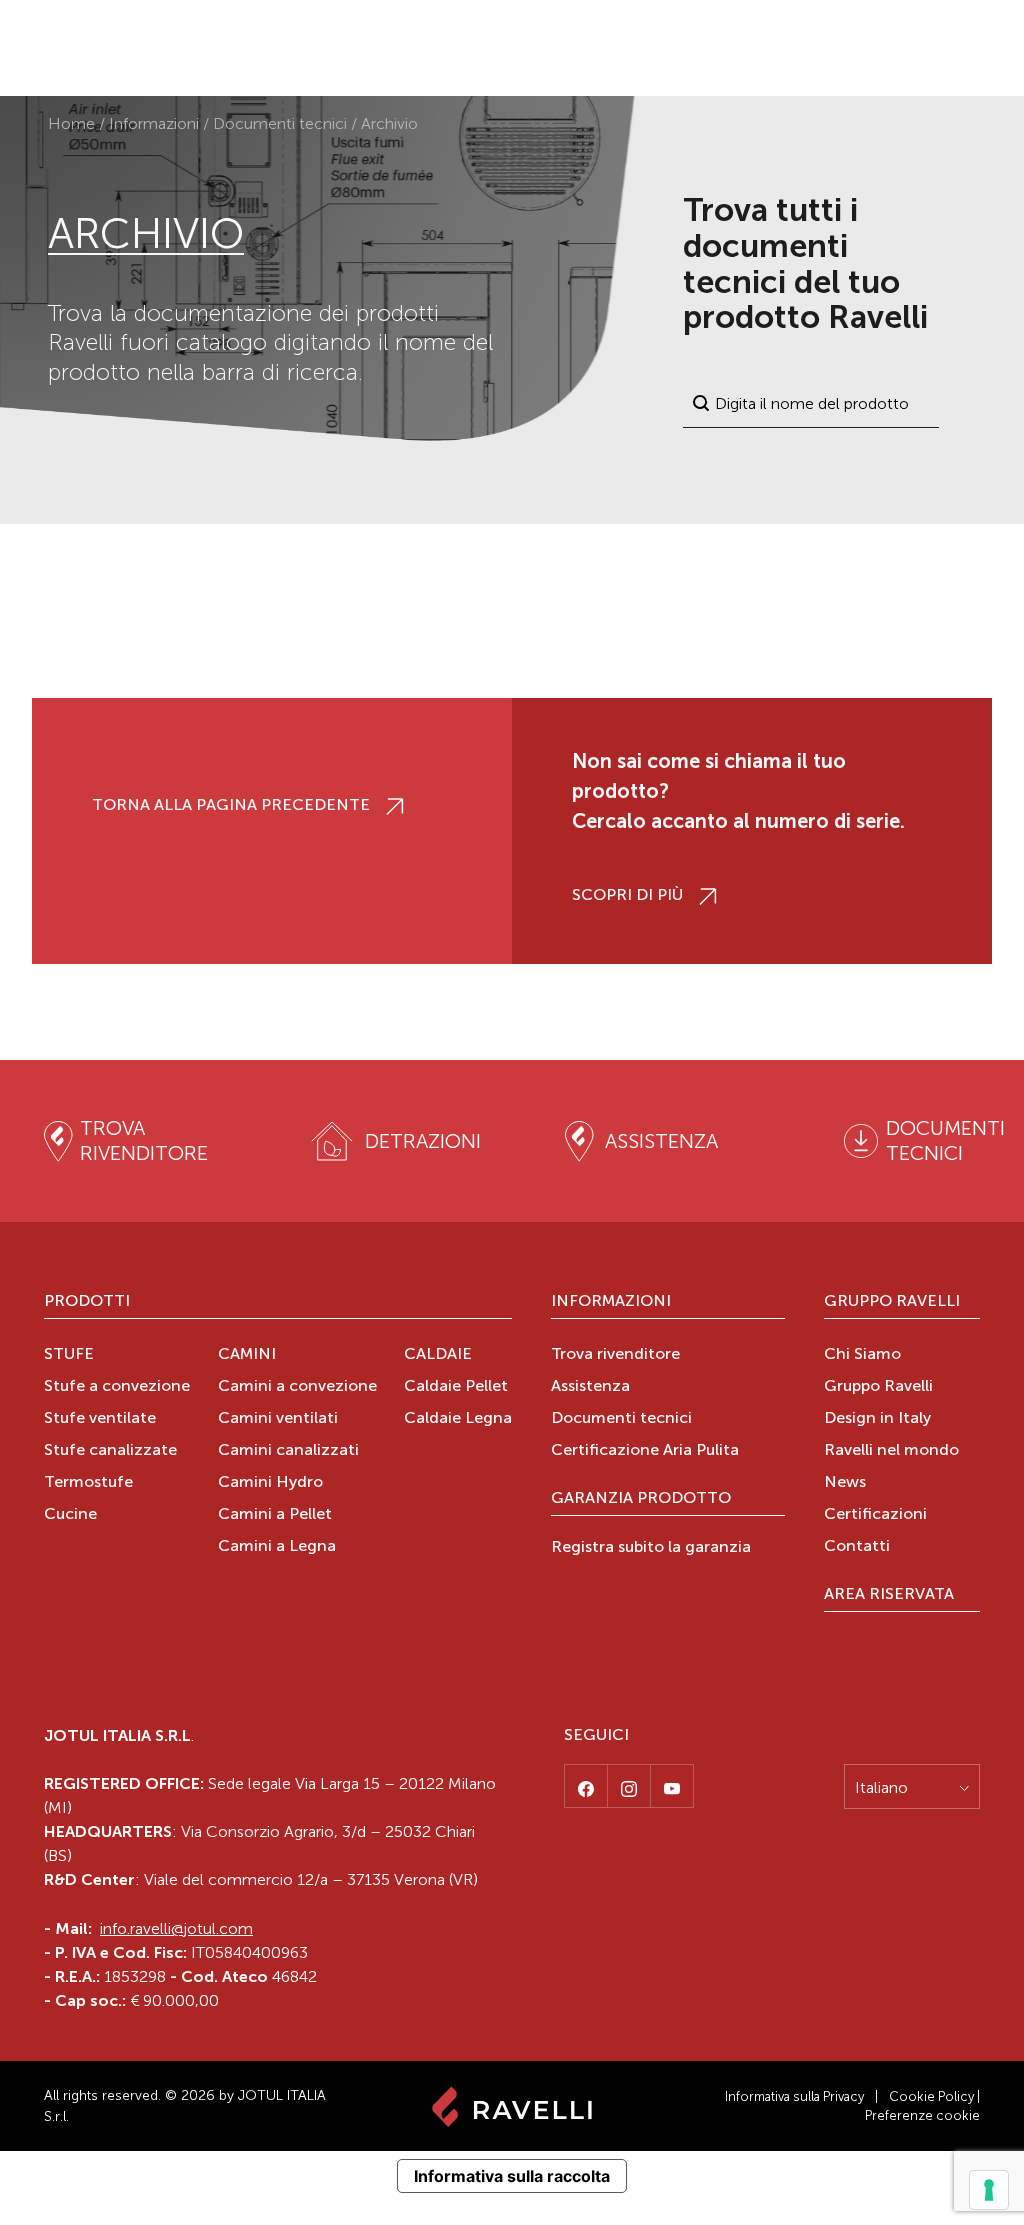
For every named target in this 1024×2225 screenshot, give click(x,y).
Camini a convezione (297, 1387)
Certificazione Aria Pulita (645, 1451)
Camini (247, 1355)
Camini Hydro (270, 1483)
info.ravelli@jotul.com (176, 1928)
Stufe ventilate (100, 1419)
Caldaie (438, 1355)
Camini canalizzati (288, 1451)
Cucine (70, 1515)
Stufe (69, 1355)
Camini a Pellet (275, 1515)
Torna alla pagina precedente (231, 806)
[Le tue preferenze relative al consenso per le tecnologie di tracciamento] (989, 2190)
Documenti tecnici (280, 123)
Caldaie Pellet (456, 1387)
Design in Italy (877, 1419)
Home (71, 123)
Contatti (857, 1547)
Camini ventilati (278, 1419)
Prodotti (87, 1302)
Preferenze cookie (922, 2115)
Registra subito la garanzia (651, 1548)
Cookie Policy (931, 2096)
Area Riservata (889, 1595)
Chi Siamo (862, 1355)
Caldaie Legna (458, 1419)
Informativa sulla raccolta (512, 2176)
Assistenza (590, 1387)
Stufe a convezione (117, 1387)
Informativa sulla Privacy (794, 2096)
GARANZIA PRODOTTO (641, 1499)
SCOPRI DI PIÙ (627, 896)
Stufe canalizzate (110, 1451)
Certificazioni (875, 1515)
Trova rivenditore (615, 1355)
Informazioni (154, 123)
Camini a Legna (277, 1547)
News (845, 1483)
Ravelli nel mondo (891, 1451)
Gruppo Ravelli (892, 1302)
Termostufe (88, 1483)
